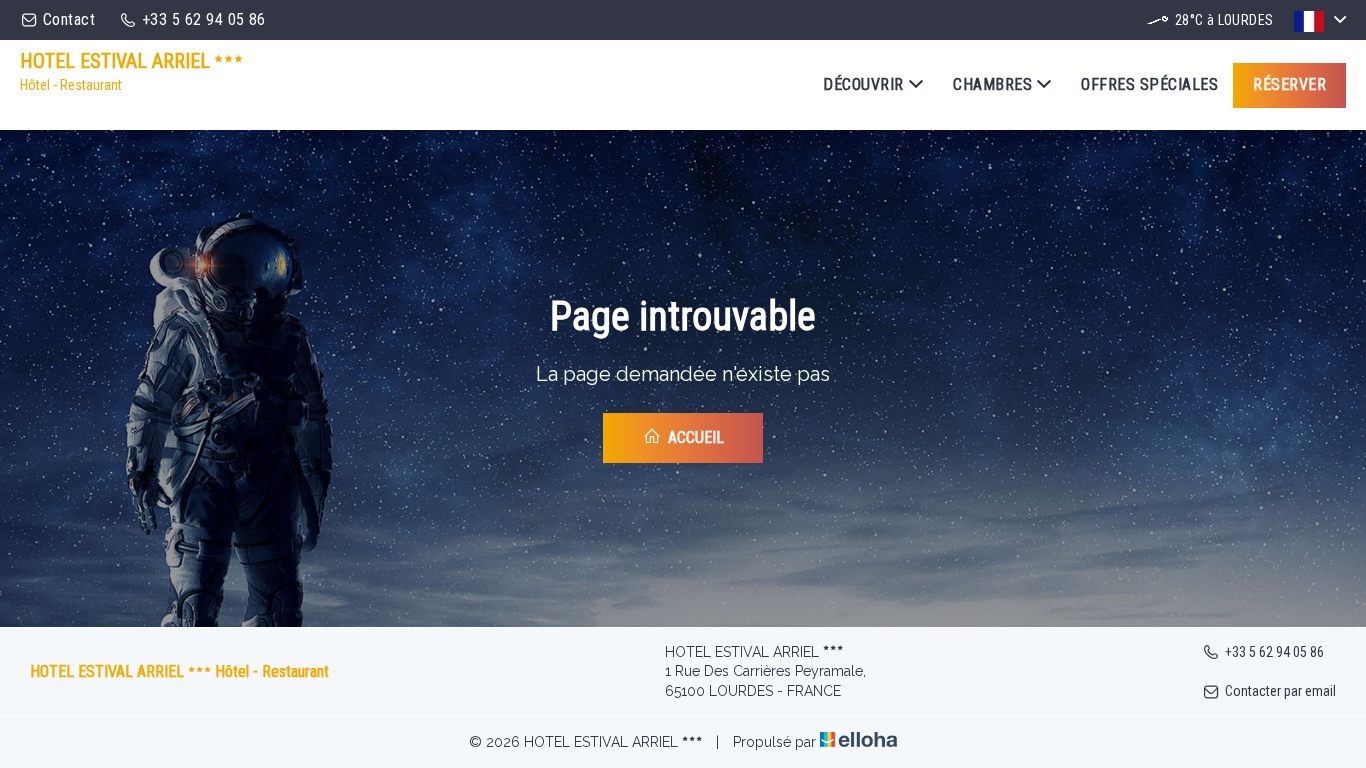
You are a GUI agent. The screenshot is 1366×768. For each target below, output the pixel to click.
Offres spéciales (1149, 84)
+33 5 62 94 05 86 (1274, 652)
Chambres (992, 84)
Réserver (1289, 84)
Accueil (694, 437)
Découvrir (863, 84)
